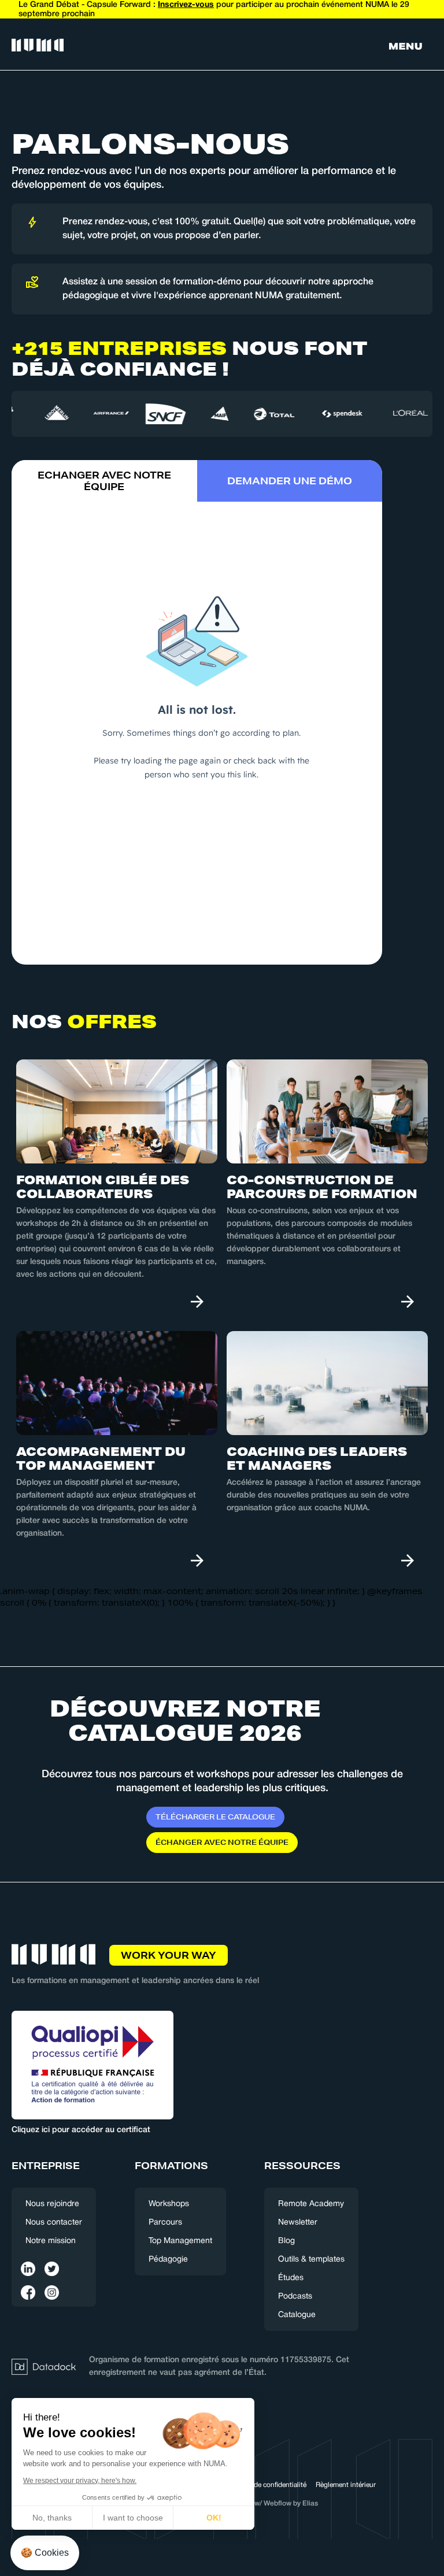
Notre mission (51, 2241)
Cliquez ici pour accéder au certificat (81, 2130)
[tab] (104, 481)
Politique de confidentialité (265, 2485)
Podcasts (295, 2297)
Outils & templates (311, 2260)
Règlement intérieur (346, 2485)
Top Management (180, 2241)
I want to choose (133, 2518)
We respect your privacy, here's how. (80, 2481)
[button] (406, 46)
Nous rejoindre (52, 2204)
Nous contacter (54, 2223)
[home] (38, 46)
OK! (214, 2518)
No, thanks (52, 2518)
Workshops (169, 2204)
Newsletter (298, 2223)
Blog (286, 2241)
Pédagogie (168, 2260)
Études (291, 2278)
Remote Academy (311, 2204)
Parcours (165, 2223)
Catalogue (297, 2315)
